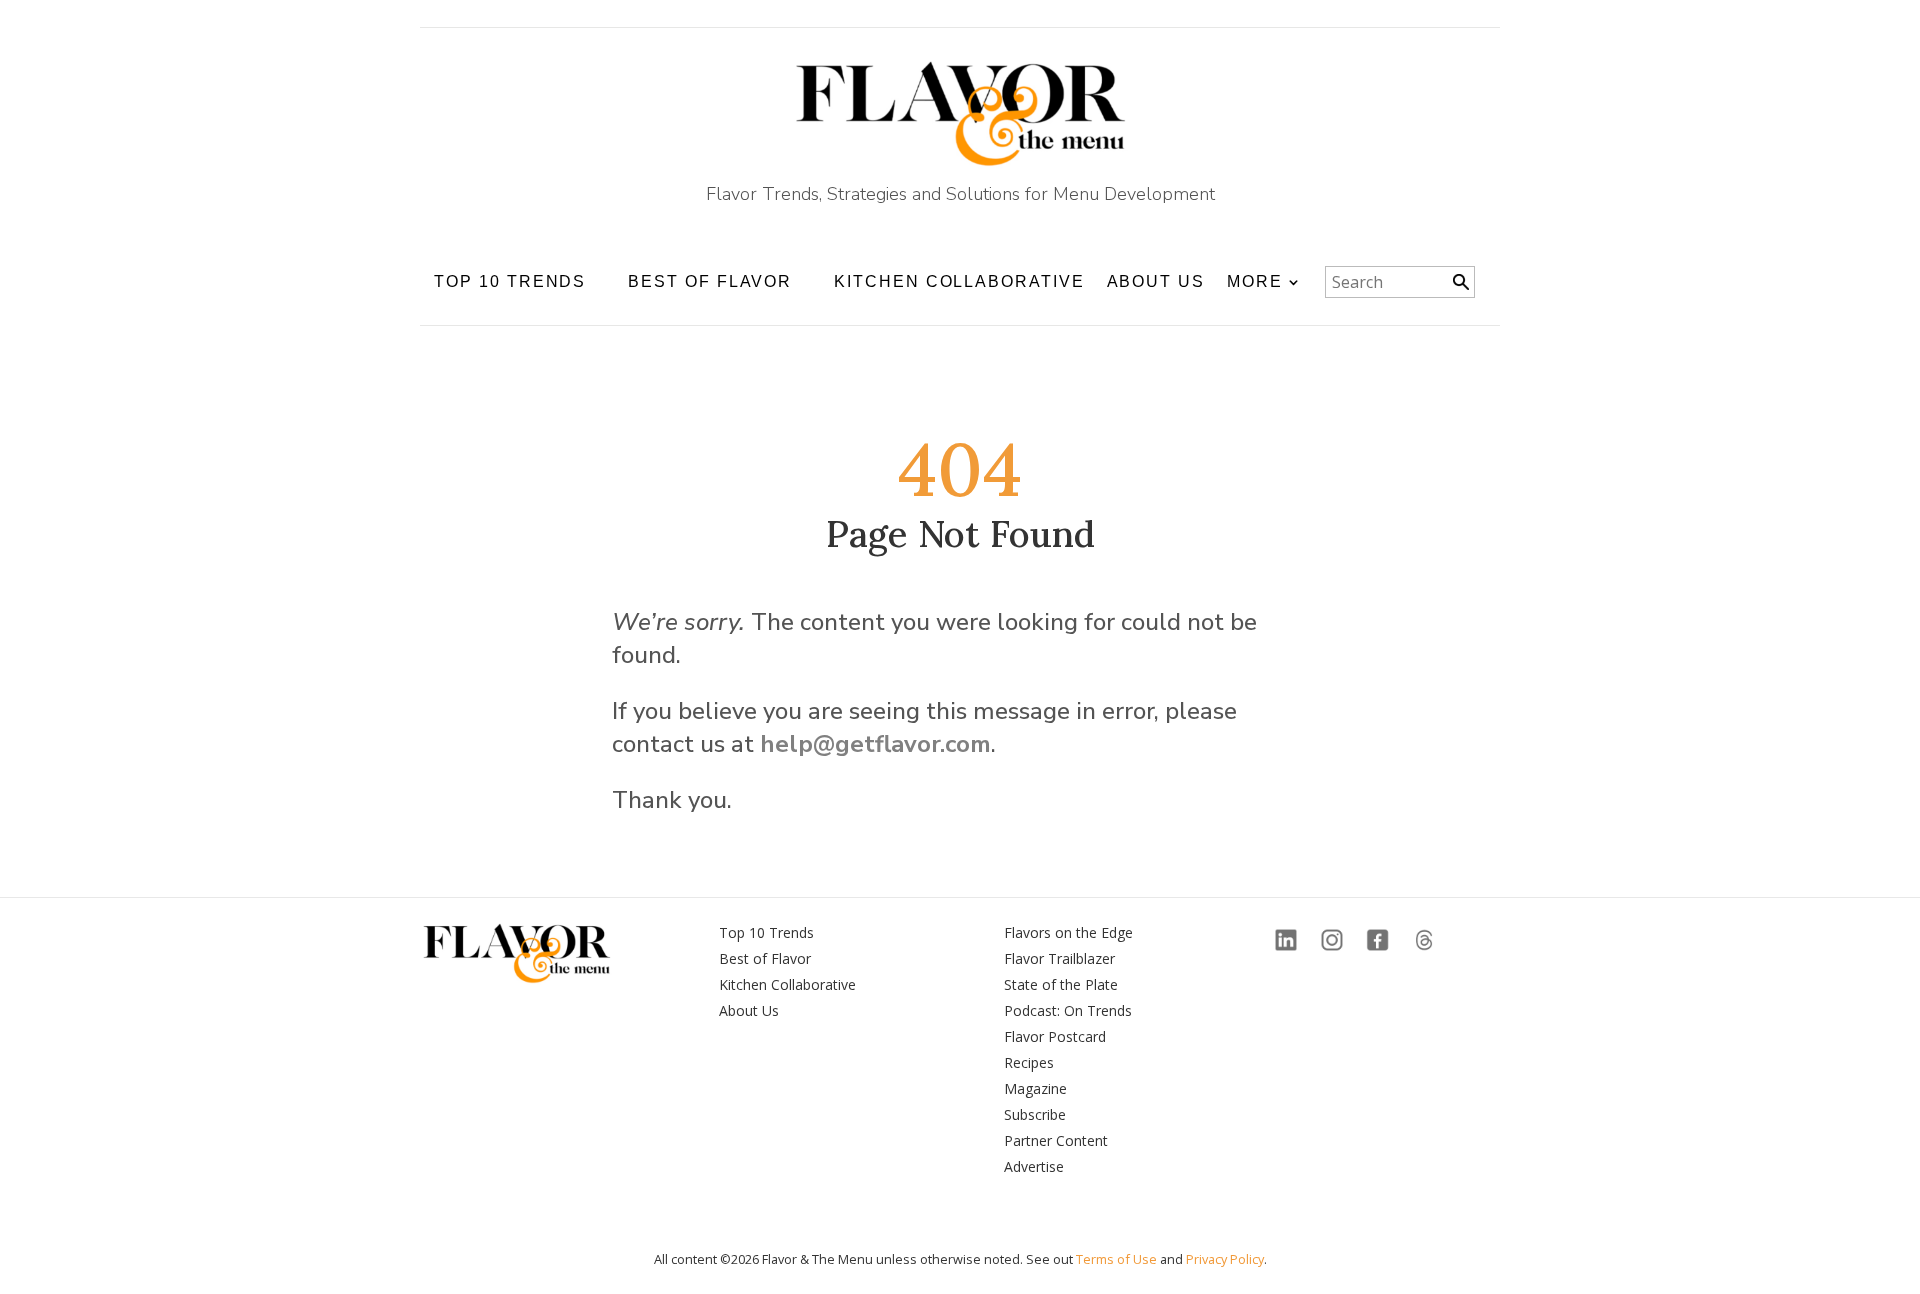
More (1255, 281)
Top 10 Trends (766, 932)
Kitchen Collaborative (959, 281)
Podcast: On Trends (1068, 1010)
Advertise (1034, 1166)
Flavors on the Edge (1068, 932)
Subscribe (1035, 1114)
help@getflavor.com (875, 744)
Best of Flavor (765, 958)
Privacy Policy (1225, 1259)
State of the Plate (1061, 984)
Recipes (1029, 1062)
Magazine (1035, 1088)
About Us (1156, 281)
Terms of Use (1116, 1259)
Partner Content (1056, 1140)
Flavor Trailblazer (1059, 958)
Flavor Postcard (1055, 1036)
